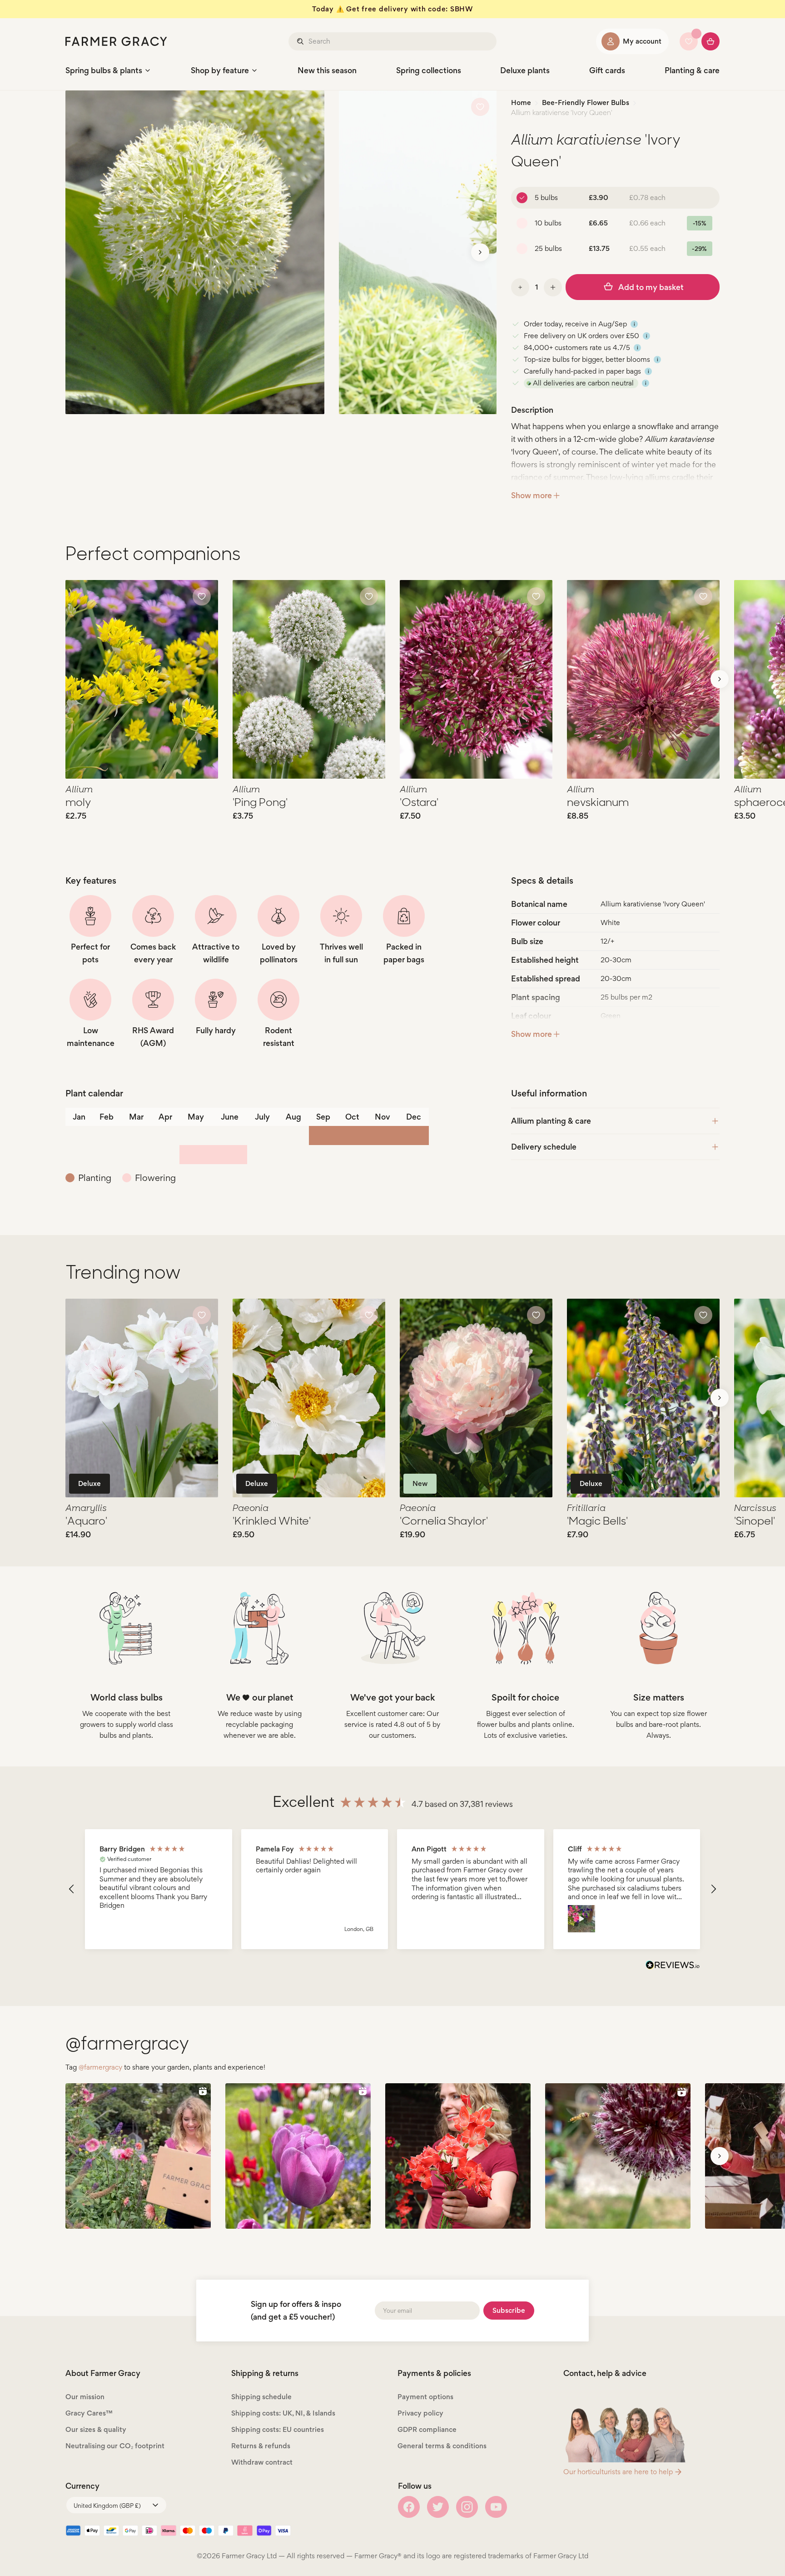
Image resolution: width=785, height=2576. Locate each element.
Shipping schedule (261, 2397)
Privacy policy (420, 2413)
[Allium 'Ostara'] (476, 679)
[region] (392, 1889)
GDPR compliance (427, 2429)
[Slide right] (480, 252)
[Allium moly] (142, 679)
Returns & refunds (261, 2446)
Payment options (425, 2397)
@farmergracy (100, 2067)
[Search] (301, 41)
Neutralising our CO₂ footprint (115, 2446)
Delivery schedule (544, 1147)
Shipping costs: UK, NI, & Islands (283, 2413)
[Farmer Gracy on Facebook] (409, 2507)
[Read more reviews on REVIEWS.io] (673, 1966)
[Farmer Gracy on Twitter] (438, 2507)
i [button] (634, 324)
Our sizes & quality (96, 2429)
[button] (72, 1889)
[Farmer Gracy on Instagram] (467, 2507)
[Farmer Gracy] (116, 41)
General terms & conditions (442, 2446)
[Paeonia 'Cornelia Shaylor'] (476, 1398)
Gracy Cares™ (89, 2413)
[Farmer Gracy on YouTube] (496, 2507)
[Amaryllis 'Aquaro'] (142, 1398)
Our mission (85, 2397)
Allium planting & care (551, 1121)
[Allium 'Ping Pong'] (309, 679)
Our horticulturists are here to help (618, 2472)
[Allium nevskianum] (643, 679)
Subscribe (509, 2310)
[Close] (127, 2534)
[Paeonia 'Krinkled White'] (309, 1398)
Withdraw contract (262, 2462)
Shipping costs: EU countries (278, 2429)
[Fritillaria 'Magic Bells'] (643, 1398)
